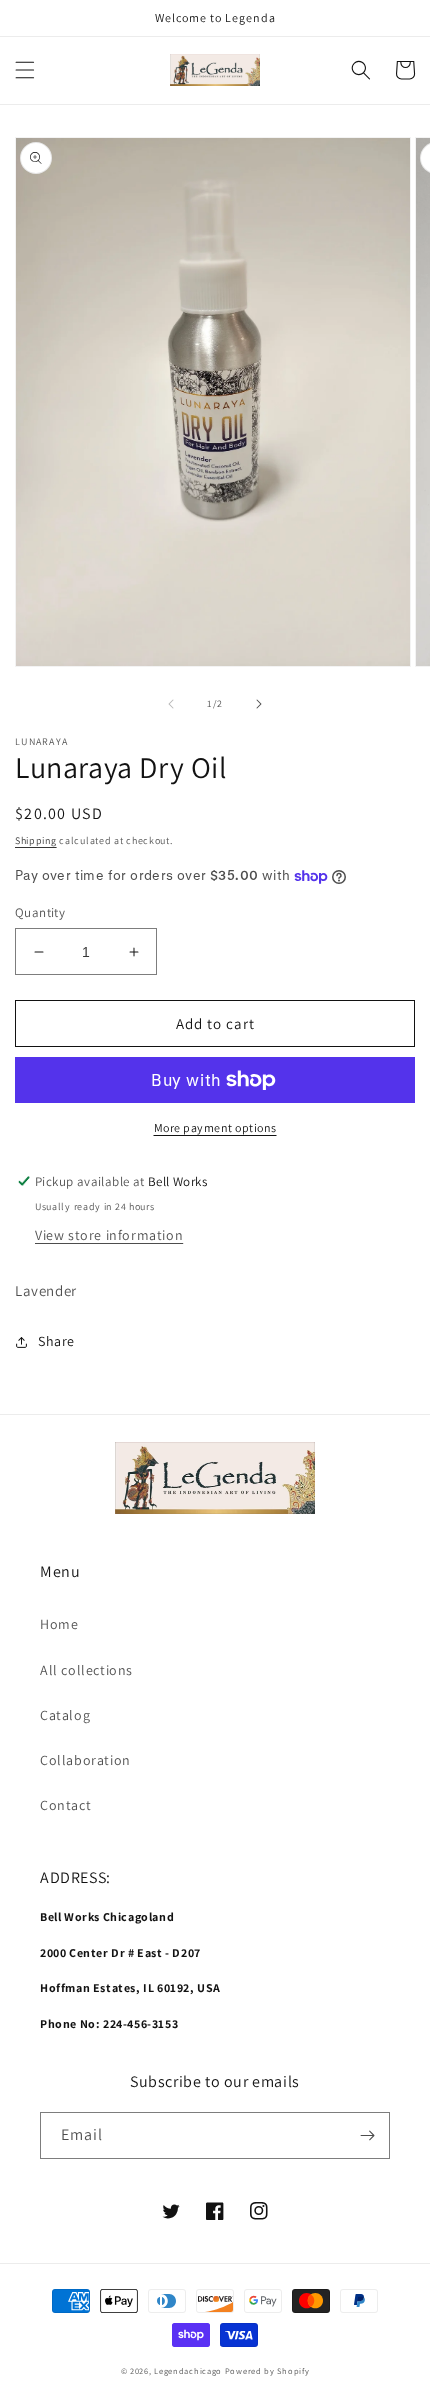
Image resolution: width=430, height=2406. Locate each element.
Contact (65, 1805)
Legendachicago (188, 2370)
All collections (86, 1670)
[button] (25, 70)
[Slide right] (259, 704)
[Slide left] (171, 704)
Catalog (65, 1715)
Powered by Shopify (267, 2370)
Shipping (36, 840)
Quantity (40, 912)
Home (59, 1624)
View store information (109, 1235)
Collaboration (85, 1760)
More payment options (215, 1127)
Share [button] (56, 1341)
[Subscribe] (367, 2135)
